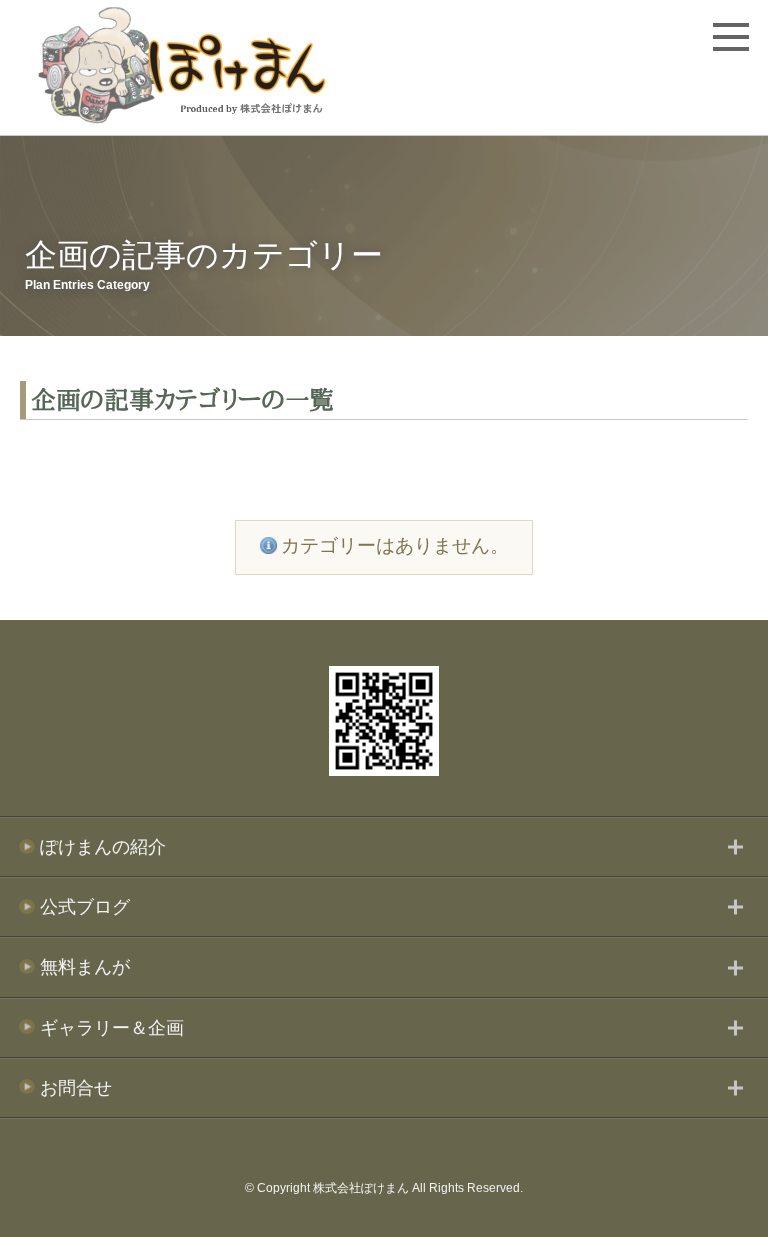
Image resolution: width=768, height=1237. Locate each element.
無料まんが (85, 967)
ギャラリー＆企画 (112, 1028)
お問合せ (76, 1088)
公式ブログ (85, 907)
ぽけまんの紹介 (103, 847)
